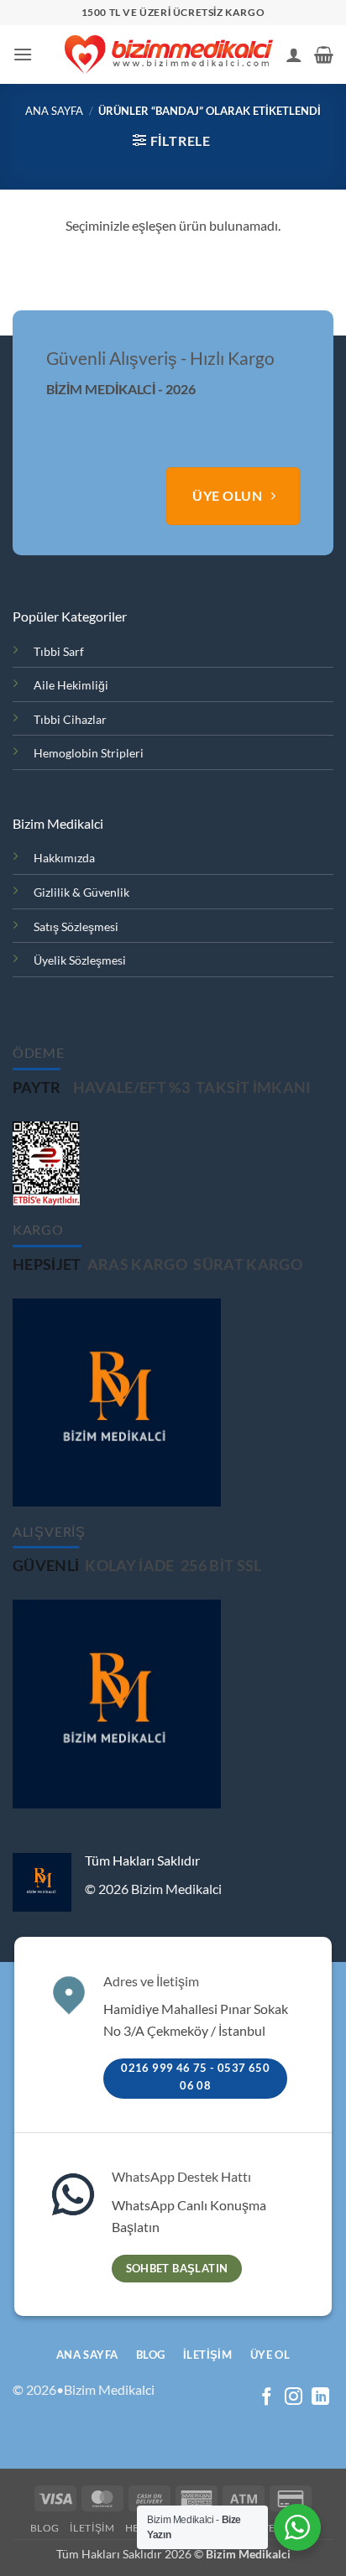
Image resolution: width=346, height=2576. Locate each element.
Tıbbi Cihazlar (70, 719)
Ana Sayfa (54, 111)
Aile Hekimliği (71, 685)
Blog (45, 2528)
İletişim (92, 2528)
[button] (23, 54)
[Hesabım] (294, 55)
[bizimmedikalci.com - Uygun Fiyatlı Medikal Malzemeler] (169, 55)
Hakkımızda (64, 858)
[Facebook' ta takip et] (267, 2398)
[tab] (37, 1088)
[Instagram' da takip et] (294, 2398)
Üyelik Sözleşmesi (80, 960)
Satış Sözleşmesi (76, 926)
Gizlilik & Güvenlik (81, 892)
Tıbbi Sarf (59, 651)
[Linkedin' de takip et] (320, 2398)
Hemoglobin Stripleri (89, 753)
